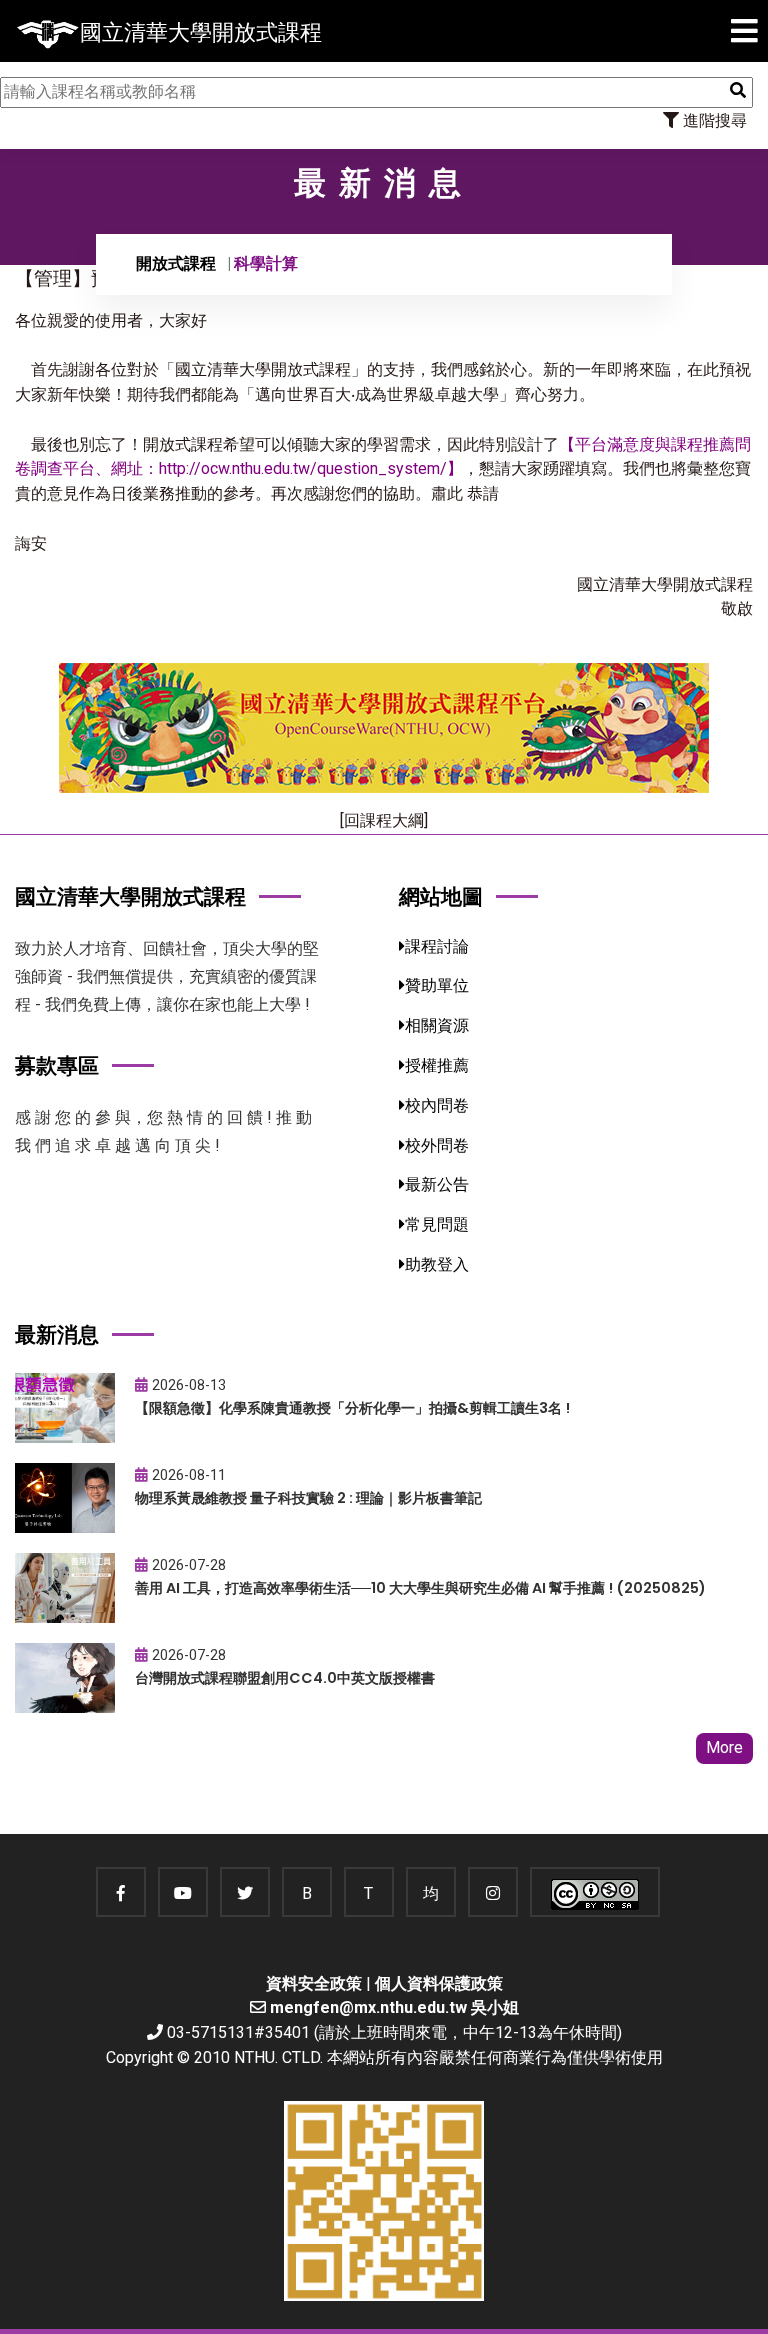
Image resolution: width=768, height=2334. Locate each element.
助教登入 (437, 1264)
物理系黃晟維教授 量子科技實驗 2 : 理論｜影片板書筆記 (308, 1498)
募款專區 (57, 1065)
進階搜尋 (713, 120)
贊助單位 (437, 985)
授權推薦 (437, 1065)
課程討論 (437, 946)
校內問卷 (437, 1105)
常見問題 (437, 1224)
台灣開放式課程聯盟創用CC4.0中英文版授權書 (285, 1678)
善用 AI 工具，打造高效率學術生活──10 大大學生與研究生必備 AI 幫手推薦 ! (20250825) (420, 1588)
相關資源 (437, 1025)
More (724, 1747)
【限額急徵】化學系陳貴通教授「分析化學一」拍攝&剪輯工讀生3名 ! (352, 1408)
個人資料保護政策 (439, 1983)
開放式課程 (176, 263)
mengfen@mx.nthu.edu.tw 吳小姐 (394, 2007)
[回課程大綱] (384, 820)
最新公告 (437, 1184)
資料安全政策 (314, 1983)
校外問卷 (437, 1145)
